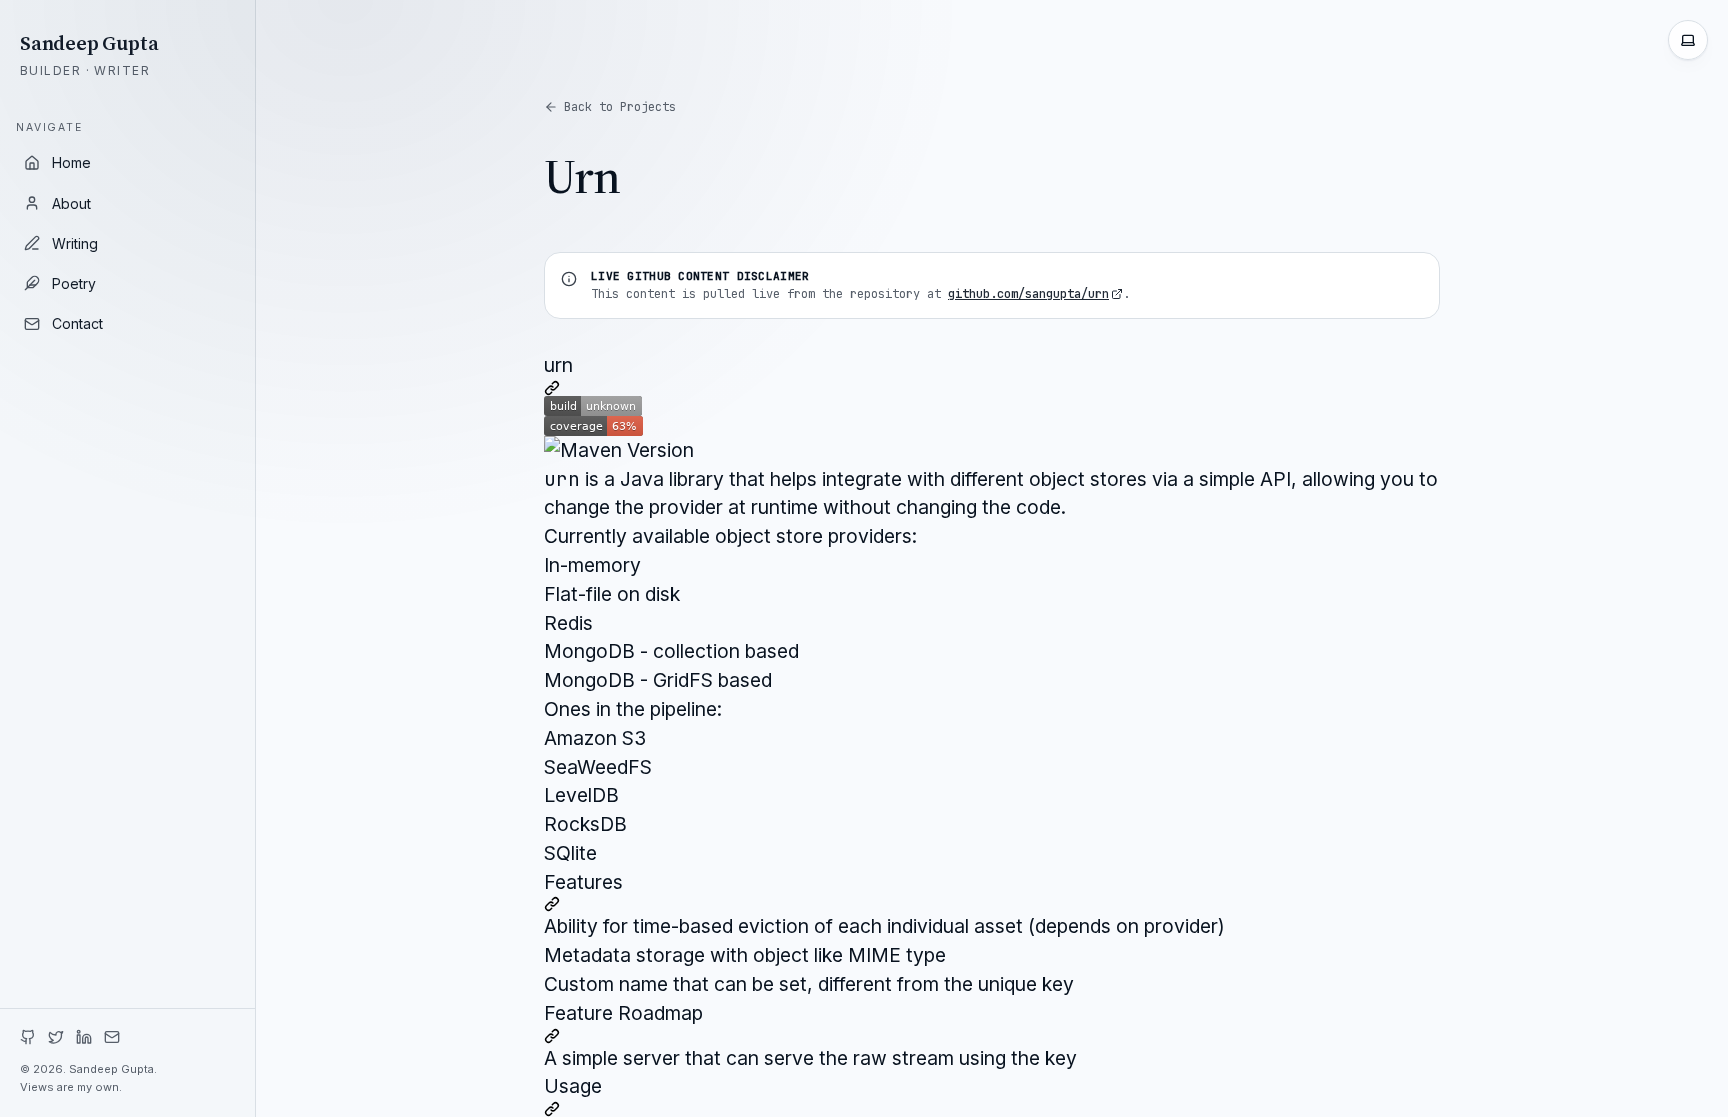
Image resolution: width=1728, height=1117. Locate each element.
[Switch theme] (1688, 40)
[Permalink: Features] (992, 904)
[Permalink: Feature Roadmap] (992, 1036)
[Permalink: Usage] (992, 1109)
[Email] (112, 1037)
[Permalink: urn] (992, 388)
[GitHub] (28, 1037)
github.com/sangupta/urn (1028, 294)
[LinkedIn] (84, 1037)
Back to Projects (620, 107)
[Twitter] (56, 1037)
